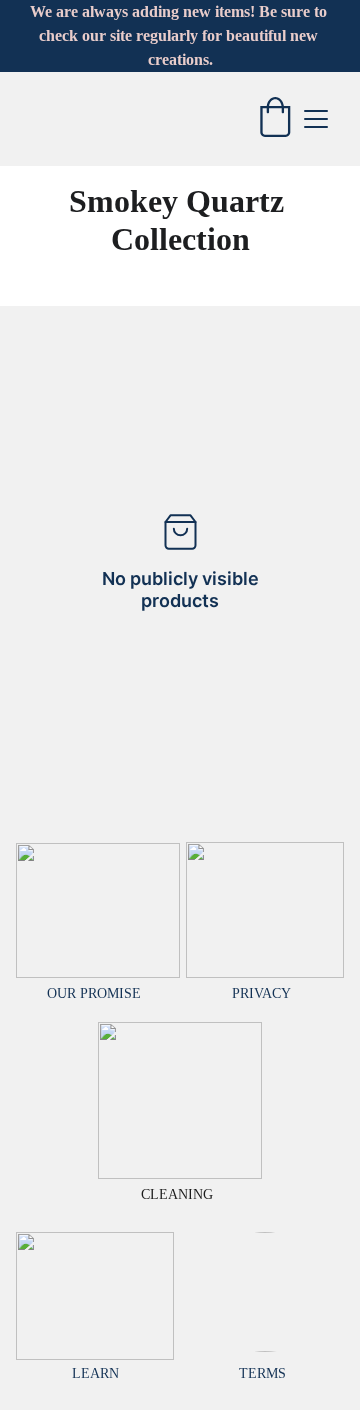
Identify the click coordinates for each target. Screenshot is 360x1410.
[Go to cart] (275, 119)
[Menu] (316, 119)
